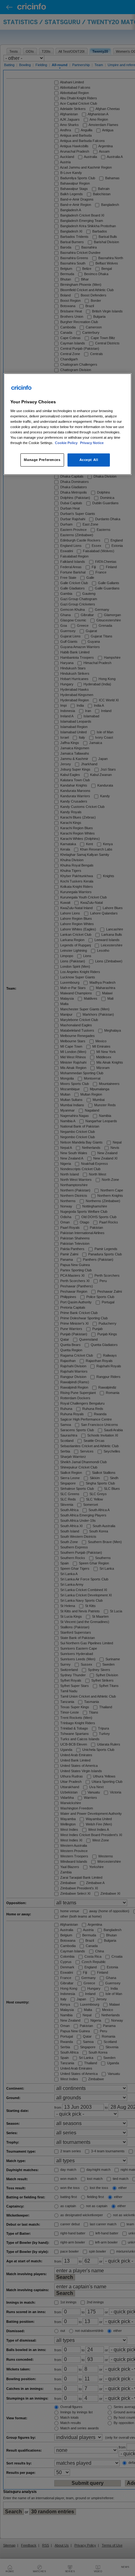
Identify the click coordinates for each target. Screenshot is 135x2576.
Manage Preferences (42, 460)
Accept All (89, 460)
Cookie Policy (67, 443)
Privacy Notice (92, 443)
